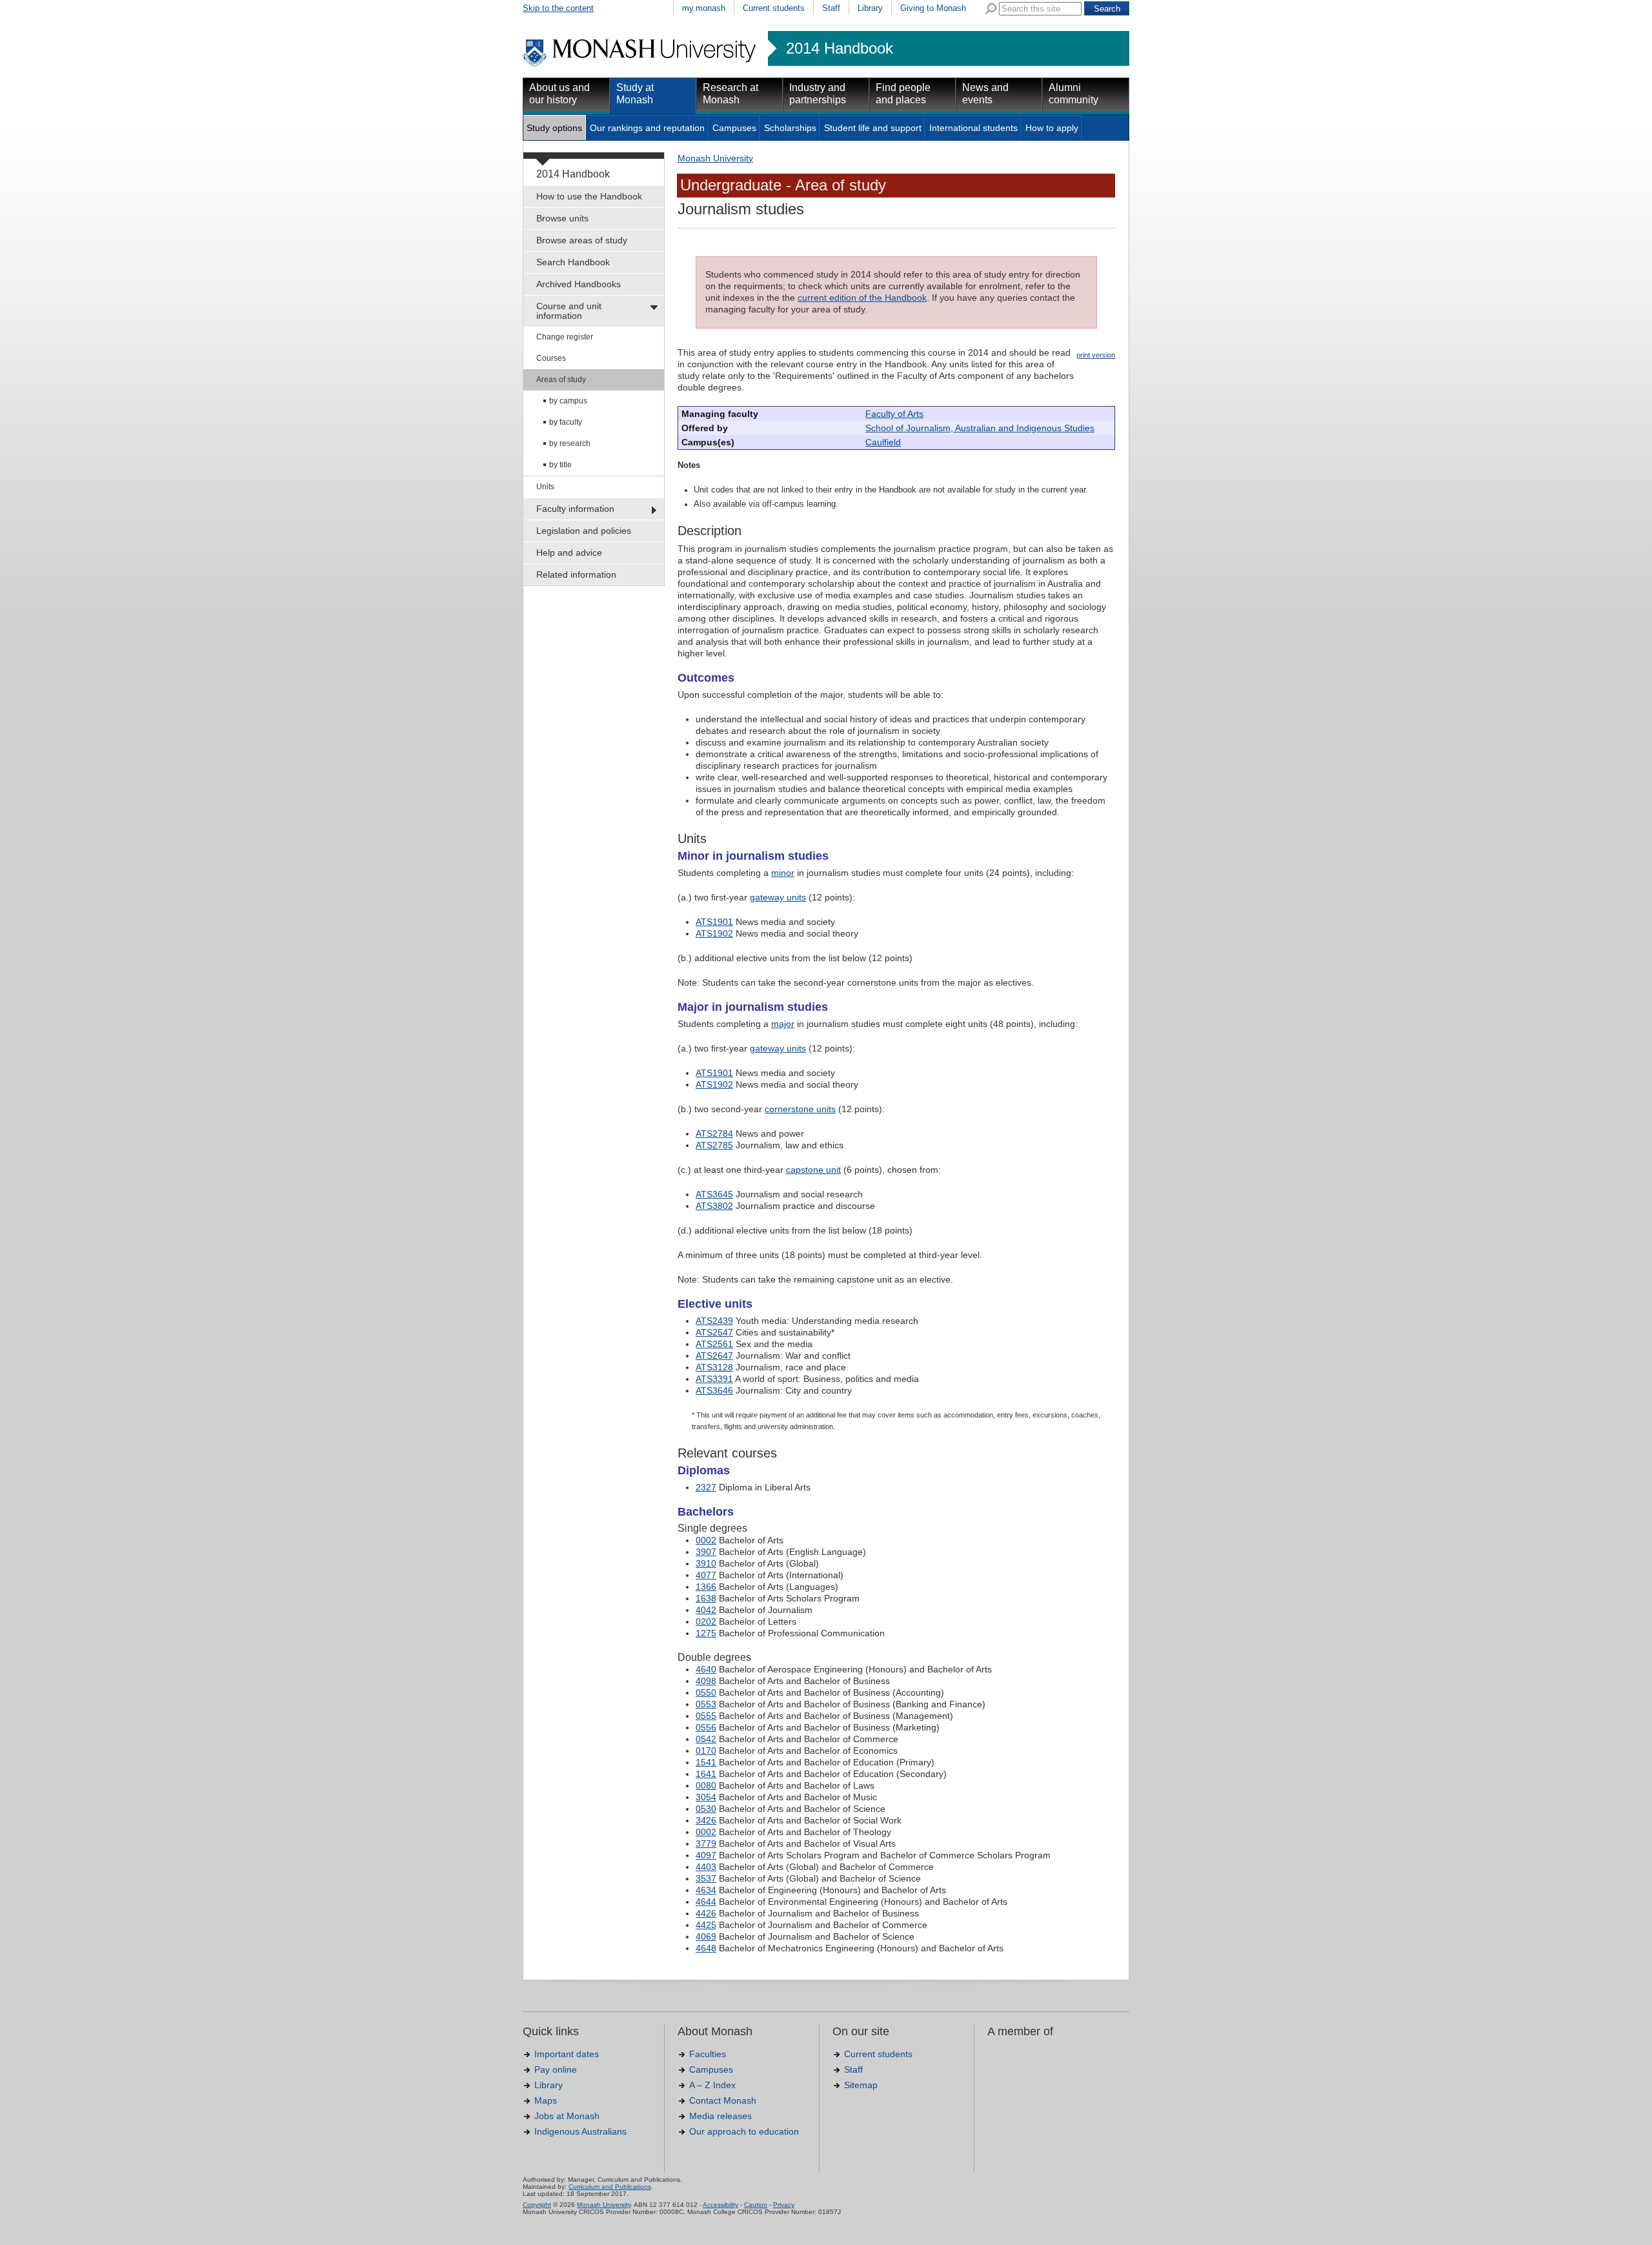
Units (545, 487)
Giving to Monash (933, 8)
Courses (551, 358)
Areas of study (561, 380)
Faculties (708, 2054)
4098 (706, 1681)
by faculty (566, 422)
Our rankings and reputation (647, 128)
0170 (706, 1751)
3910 (706, 1563)
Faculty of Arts (894, 414)
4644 (706, 1902)
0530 (706, 1809)
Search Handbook (573, 262)
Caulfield (883, 442)
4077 (706, 1575)
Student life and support (873, 128)
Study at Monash (635, 94)
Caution (756, 2205)
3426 (706, 1820)
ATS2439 (714, 1321)
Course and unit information (569, 311)
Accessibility (720, 2205)
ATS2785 (714, 1145)
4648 (706, 1948)
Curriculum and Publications (610, 2187)
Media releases (720, 2116)
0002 (706, 1540)
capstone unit (813, 1170)
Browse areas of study (582, 240)
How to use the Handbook (589, 196)
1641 (706, 1774)
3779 (706, 1844)
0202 (706, 1621)
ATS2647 (714, 1356)
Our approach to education (744, 2131)
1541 (706, 1762)
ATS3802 (714, 1206)
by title (560, 465)
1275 (706, 1633)
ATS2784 (714, 1133)
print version (1096, 355)
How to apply (1052, 128)
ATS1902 (714, 933)
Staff (831, 8)
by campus (568, 401)
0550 (706, 1692)
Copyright (537, 2205)
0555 (706, 1716)
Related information (576, 574)
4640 (706, 1669)
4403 (706, 1867)
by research (570, 443)
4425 (706, 1925)
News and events (985, 94)
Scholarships (790, 128)
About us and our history (559, 94)
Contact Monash (723, 2100)
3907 (706, 1552)
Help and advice (569, 553)
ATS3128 (714, 1367)
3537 (706, 1878)
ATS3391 (714, 1379)
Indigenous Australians (580, 2131)
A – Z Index (712, 2085)
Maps (546, 2100)
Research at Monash (730, 94)
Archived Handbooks (579, 284)
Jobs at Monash (567, 2116)
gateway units (778, 897)
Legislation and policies (584, 531)
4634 (706, 1890)
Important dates (567, 2054)
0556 (706, 1727)
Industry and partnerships (818, 94)
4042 (706, 1610)
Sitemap (861, 2085)
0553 (706, 1704)
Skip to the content (558, 8)
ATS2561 (714, 1344)
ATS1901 (714, 922)
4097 (706, 1855)
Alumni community (1073, 94)
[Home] (640, 65)
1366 (706, 1587)
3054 (706, 1797)
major (783, 1024)
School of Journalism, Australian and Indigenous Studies (980, 428)
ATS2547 (714, 1332)
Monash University (715, 158)
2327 (706, 1487)
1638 (706, 1598)
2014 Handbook (840, 48)
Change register (565, 337)
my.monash (704, 8)
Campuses (734, 128)
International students (973, 128)
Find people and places (903, 94)
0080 (706, 1785)
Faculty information (575, 509)
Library (870, 8)
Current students (774, 8)
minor (783, 873)
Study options (554, 128)
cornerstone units (800, 1109)
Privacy (784, 2205)
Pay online (556, 2069)
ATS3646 (714, 1390)
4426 (706, 1913)
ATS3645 (714, 1194)
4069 (706, 1936)
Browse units (562, 218)
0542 (706, 1739)
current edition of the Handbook (862, 298)
